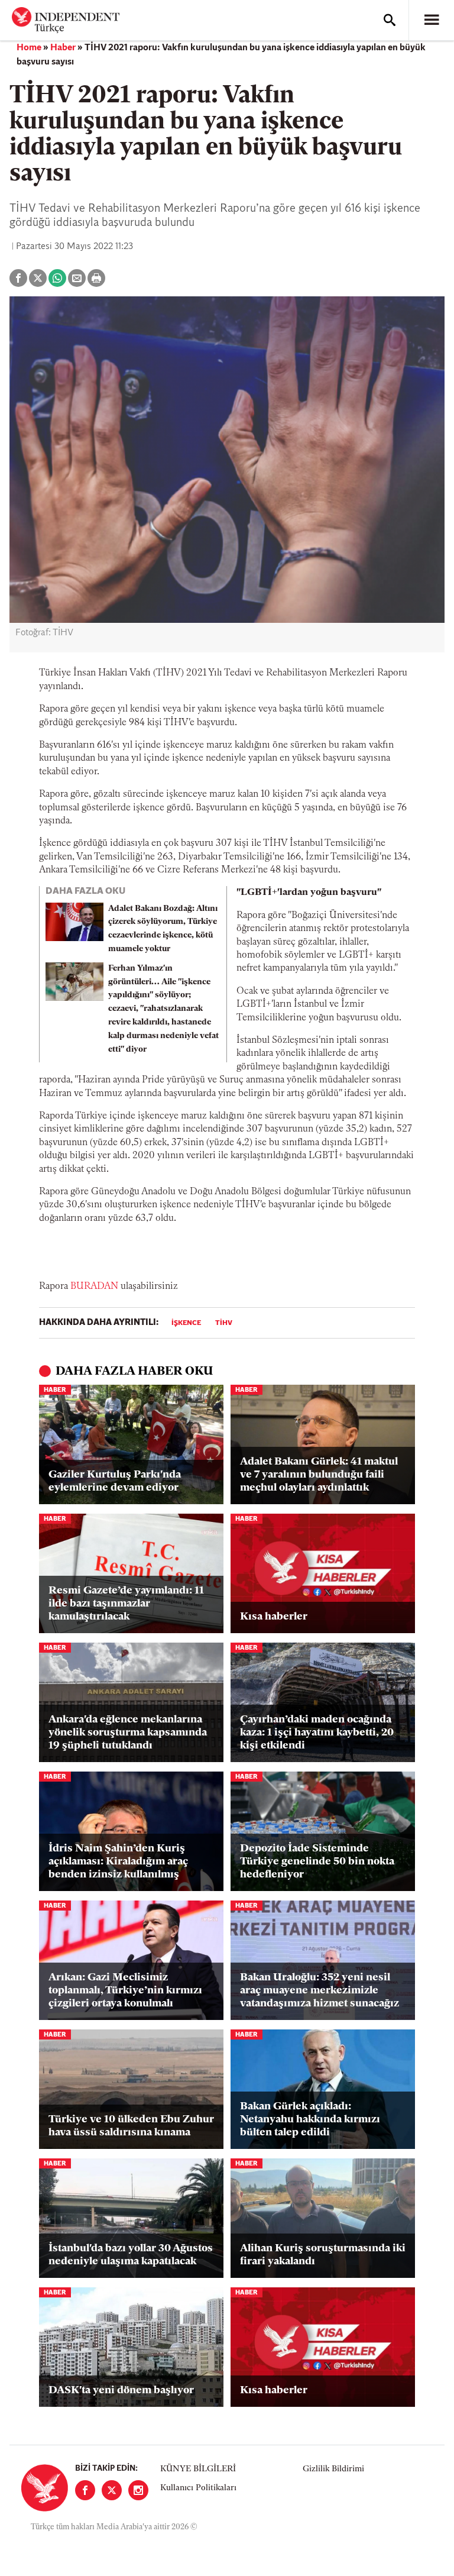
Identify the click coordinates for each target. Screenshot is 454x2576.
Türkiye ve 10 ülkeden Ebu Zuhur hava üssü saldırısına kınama (131, 2126)
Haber (63, 48)
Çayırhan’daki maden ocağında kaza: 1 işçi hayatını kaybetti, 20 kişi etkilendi (317, 1733)
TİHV (224, 1323)
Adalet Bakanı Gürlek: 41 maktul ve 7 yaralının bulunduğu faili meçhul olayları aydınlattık (319, 1475)
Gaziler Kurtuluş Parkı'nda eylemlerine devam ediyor (115, 1482)
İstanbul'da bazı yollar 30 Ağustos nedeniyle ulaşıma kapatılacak (131, 2255)
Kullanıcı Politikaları (198, 2488)
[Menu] (432, 20)
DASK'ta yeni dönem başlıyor (121, 2391)
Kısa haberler (274, 1617)
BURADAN (94, 1287)
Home (29, 48)
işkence (186, 1323)
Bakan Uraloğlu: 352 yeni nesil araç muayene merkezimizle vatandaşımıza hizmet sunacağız (320, 1991)
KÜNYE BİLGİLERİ (198, 2469)
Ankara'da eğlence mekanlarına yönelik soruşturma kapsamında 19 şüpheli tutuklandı (128, 1733)
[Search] (390, 20)
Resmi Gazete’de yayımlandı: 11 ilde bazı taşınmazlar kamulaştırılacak (126, 1604)
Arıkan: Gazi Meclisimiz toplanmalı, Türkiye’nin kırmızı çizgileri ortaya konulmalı (125, 1991)
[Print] (96, 278)
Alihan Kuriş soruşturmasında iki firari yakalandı (323, 2255)
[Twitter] (112, 2490)
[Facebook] (85, 2490)
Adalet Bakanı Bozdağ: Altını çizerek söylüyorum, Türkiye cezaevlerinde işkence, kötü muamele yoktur (163, 929)
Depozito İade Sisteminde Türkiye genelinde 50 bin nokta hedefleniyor (317, 1862)
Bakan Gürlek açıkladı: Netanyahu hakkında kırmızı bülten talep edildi (310, 2120)
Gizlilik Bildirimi (333, 2469)
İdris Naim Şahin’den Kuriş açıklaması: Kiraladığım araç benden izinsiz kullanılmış (118, 1862)
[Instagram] (138, 2490)
